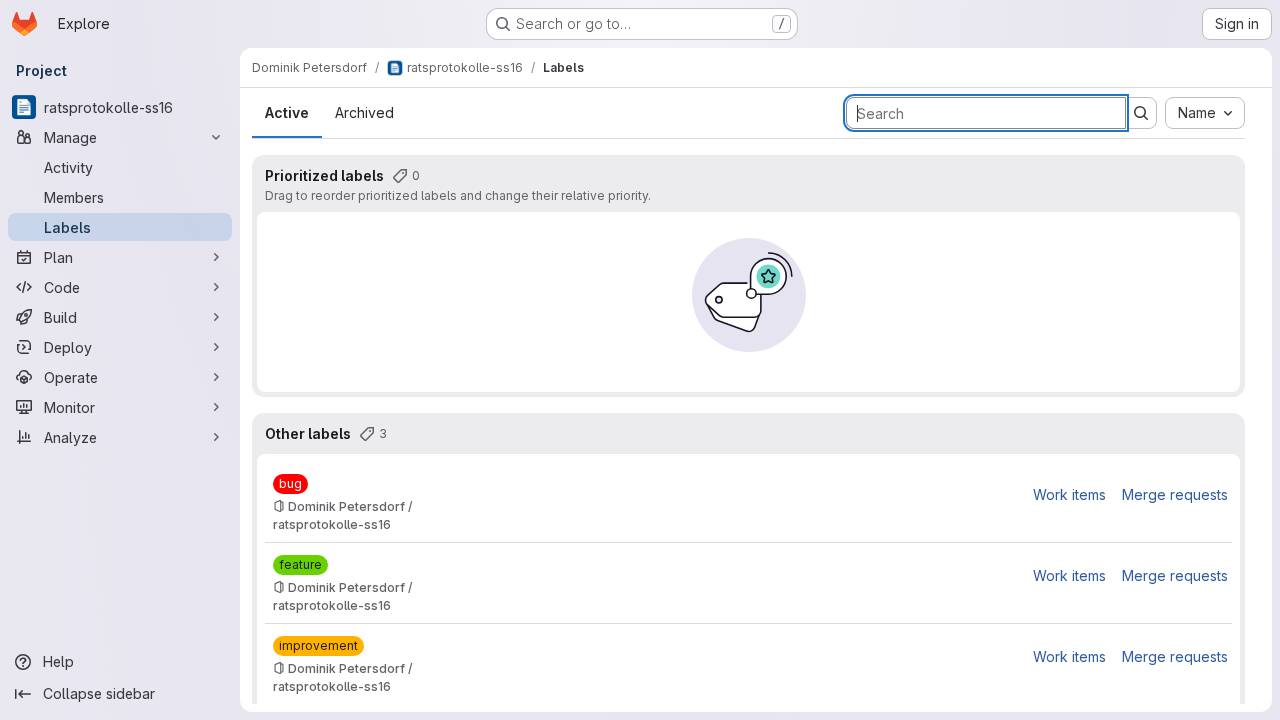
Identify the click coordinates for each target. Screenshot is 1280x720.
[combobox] (1205, 113)
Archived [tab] (364, 112)
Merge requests (1175, 494)
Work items (1069, 494)
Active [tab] (287, 112)
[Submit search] (1141, 113)
